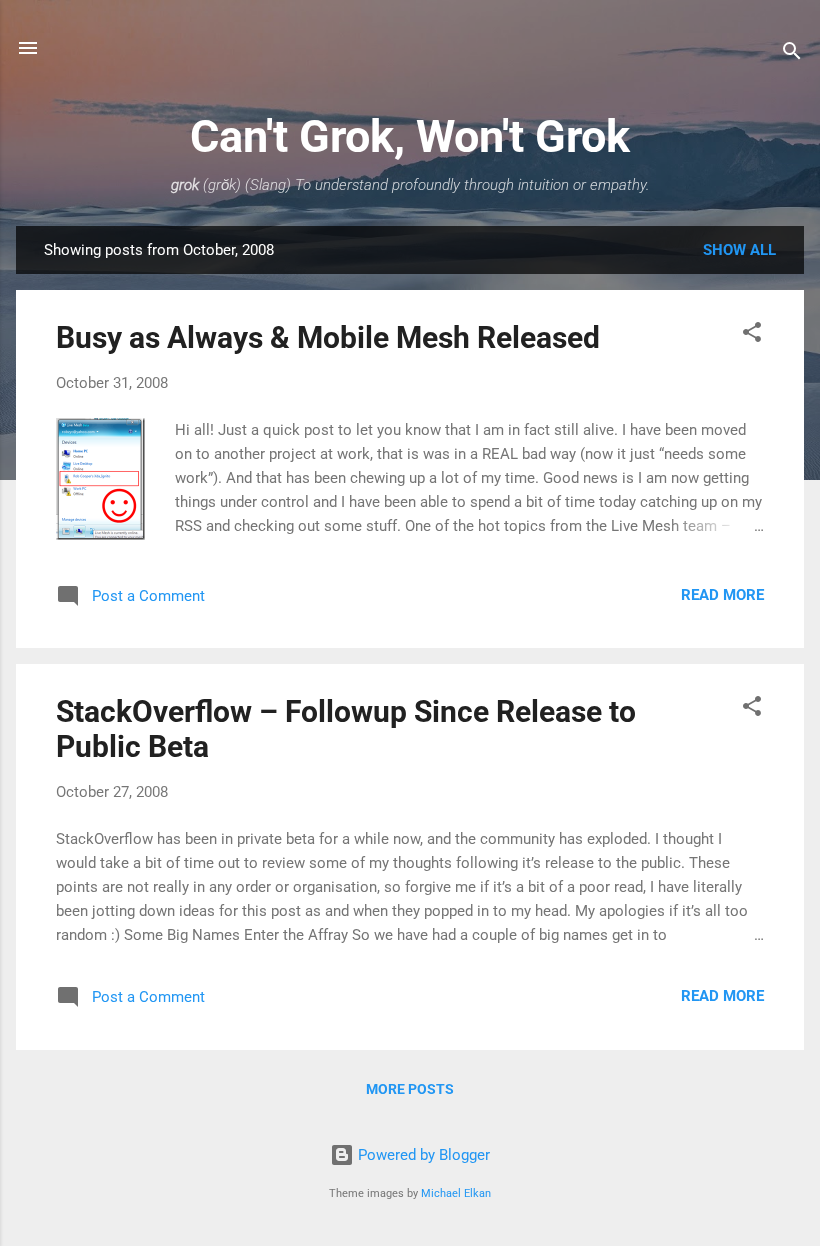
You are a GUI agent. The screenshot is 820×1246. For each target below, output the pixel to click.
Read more (722, 595)
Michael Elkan (456, 1193)
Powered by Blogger (422, 1155)
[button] (752, 335)
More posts (410, 1089)
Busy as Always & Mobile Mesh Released (328, 337)
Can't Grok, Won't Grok (410, 136)
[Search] (792, 54)
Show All (739, 250)
